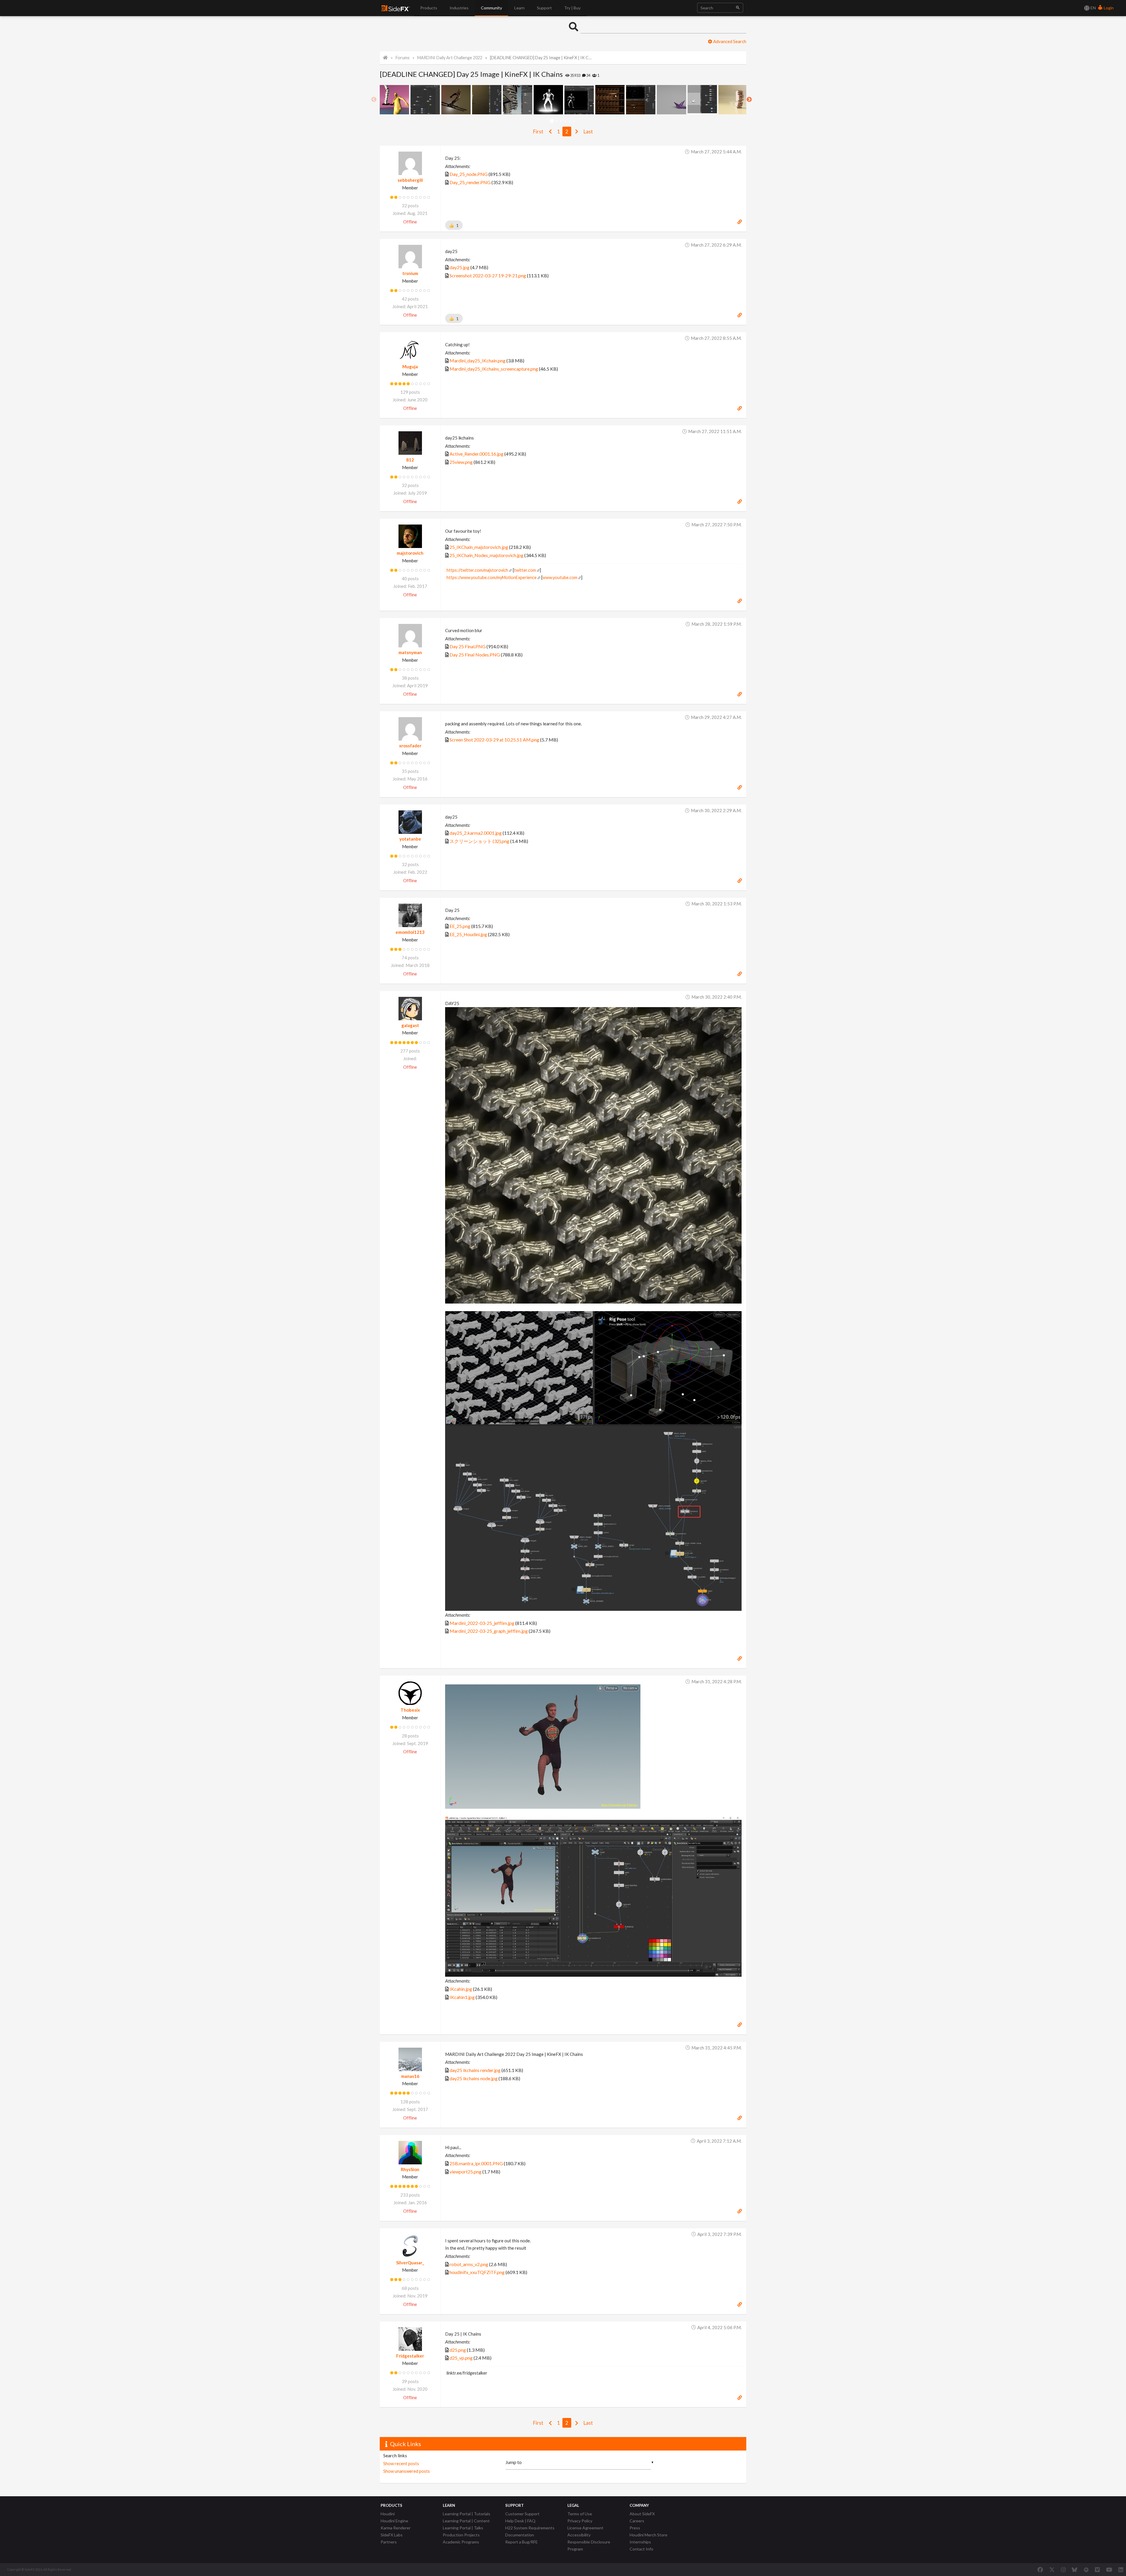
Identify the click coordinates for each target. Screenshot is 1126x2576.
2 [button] (556, 121)
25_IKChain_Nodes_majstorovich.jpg (486, 555)
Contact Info (641, 2549)
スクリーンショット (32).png (479, 841)
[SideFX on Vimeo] (1097, 2570)
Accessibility (579, 2535)
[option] (395, 100)
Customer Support (522, 2514)
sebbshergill (410, 180)
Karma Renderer (396, 2528)
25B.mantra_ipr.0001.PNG (476, 2163)
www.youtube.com (560, 577)
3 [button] (561, 121)
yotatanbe (410, 839)
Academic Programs (461, 2542)
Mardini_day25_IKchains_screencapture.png (494, 369)
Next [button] (749, 100)
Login (1108, 8)
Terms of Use (580, 2514)
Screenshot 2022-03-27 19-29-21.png (488, 275)
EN (1093, 8)
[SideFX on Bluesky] (1075, 2570)
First (538, 131)
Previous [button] (374, 100)
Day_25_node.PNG (469, 174)
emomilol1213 (410, 932)
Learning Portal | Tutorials (467, 2514)
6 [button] (574, 121)
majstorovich (410, 553)
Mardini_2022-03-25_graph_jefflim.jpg (489, 1631)
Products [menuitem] (429, 8)
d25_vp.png (461, 2358)
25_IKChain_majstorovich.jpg (479, 547)
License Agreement (585, 2528)
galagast (410, 1025)
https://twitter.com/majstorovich (477, 570)
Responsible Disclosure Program (589, 2545)
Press (635, 2528)
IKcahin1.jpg (462, 1997)
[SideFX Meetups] (1086, 2570)
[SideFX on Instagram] (1063, 2570)
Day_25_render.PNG (470, 182)
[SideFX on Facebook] (1040, 2570)
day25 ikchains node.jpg (474, 2078)
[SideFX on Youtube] (1109, 2570)
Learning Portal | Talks (463, 2528)
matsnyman (410, 652)
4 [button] (565, 121)
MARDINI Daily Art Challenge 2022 (450, 58)
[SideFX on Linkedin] (1121, 2570)
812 (410, 460)
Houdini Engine (394, 2521)
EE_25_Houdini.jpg (468, 934)
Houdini (388, 2514)
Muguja (410, 366)
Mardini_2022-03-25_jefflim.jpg (482, 1623)
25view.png (461, 462)
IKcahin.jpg (461, 1989)
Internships (640, 2542)
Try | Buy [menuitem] (572, 8)
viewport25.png (466, 2172)
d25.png (458, 2350)
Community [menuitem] (491, 8)
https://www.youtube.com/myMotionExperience (492, 577)
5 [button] (570, 121)
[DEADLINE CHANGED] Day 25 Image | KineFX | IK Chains (541, 58)
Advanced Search (729, 41)
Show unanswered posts (407, 2471)
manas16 (410, 2076)
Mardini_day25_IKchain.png (478, 360)
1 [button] (552, 121)
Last (588, 131)
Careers (637, 2521)
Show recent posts (401, 2463)
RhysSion (410, 2169)
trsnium (410, 273)
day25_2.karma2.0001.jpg (476, 833)
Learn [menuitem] (519, 8)
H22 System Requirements (530, 2528)
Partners (389, 2542)
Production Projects (461, 2535)
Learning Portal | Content (466, 2521)
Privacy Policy (580, 2521)
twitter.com (525, 570)
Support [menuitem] (544, 8)
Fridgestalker (410, 2356)
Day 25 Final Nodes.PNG (475, 655)
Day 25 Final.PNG (468, 646)
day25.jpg (459, 267)
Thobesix (410, 1710)
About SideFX (642, 2514)
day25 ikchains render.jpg (475, 2070)
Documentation (520, 2535)
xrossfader (410, 746)
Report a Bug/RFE (522, 2542)
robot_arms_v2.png (469, 2264)
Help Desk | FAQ (520, 2521)
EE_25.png (460, 926)
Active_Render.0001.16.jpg (476, 454)
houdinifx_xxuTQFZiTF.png (477, 2272)
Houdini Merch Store (648, 2535)
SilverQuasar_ (410, 2263)
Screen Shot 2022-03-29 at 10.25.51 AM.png (494, 740)
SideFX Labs (392, 2535)
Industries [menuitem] (459, 8)
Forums (403, 58)
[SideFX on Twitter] (1052, 2570)
